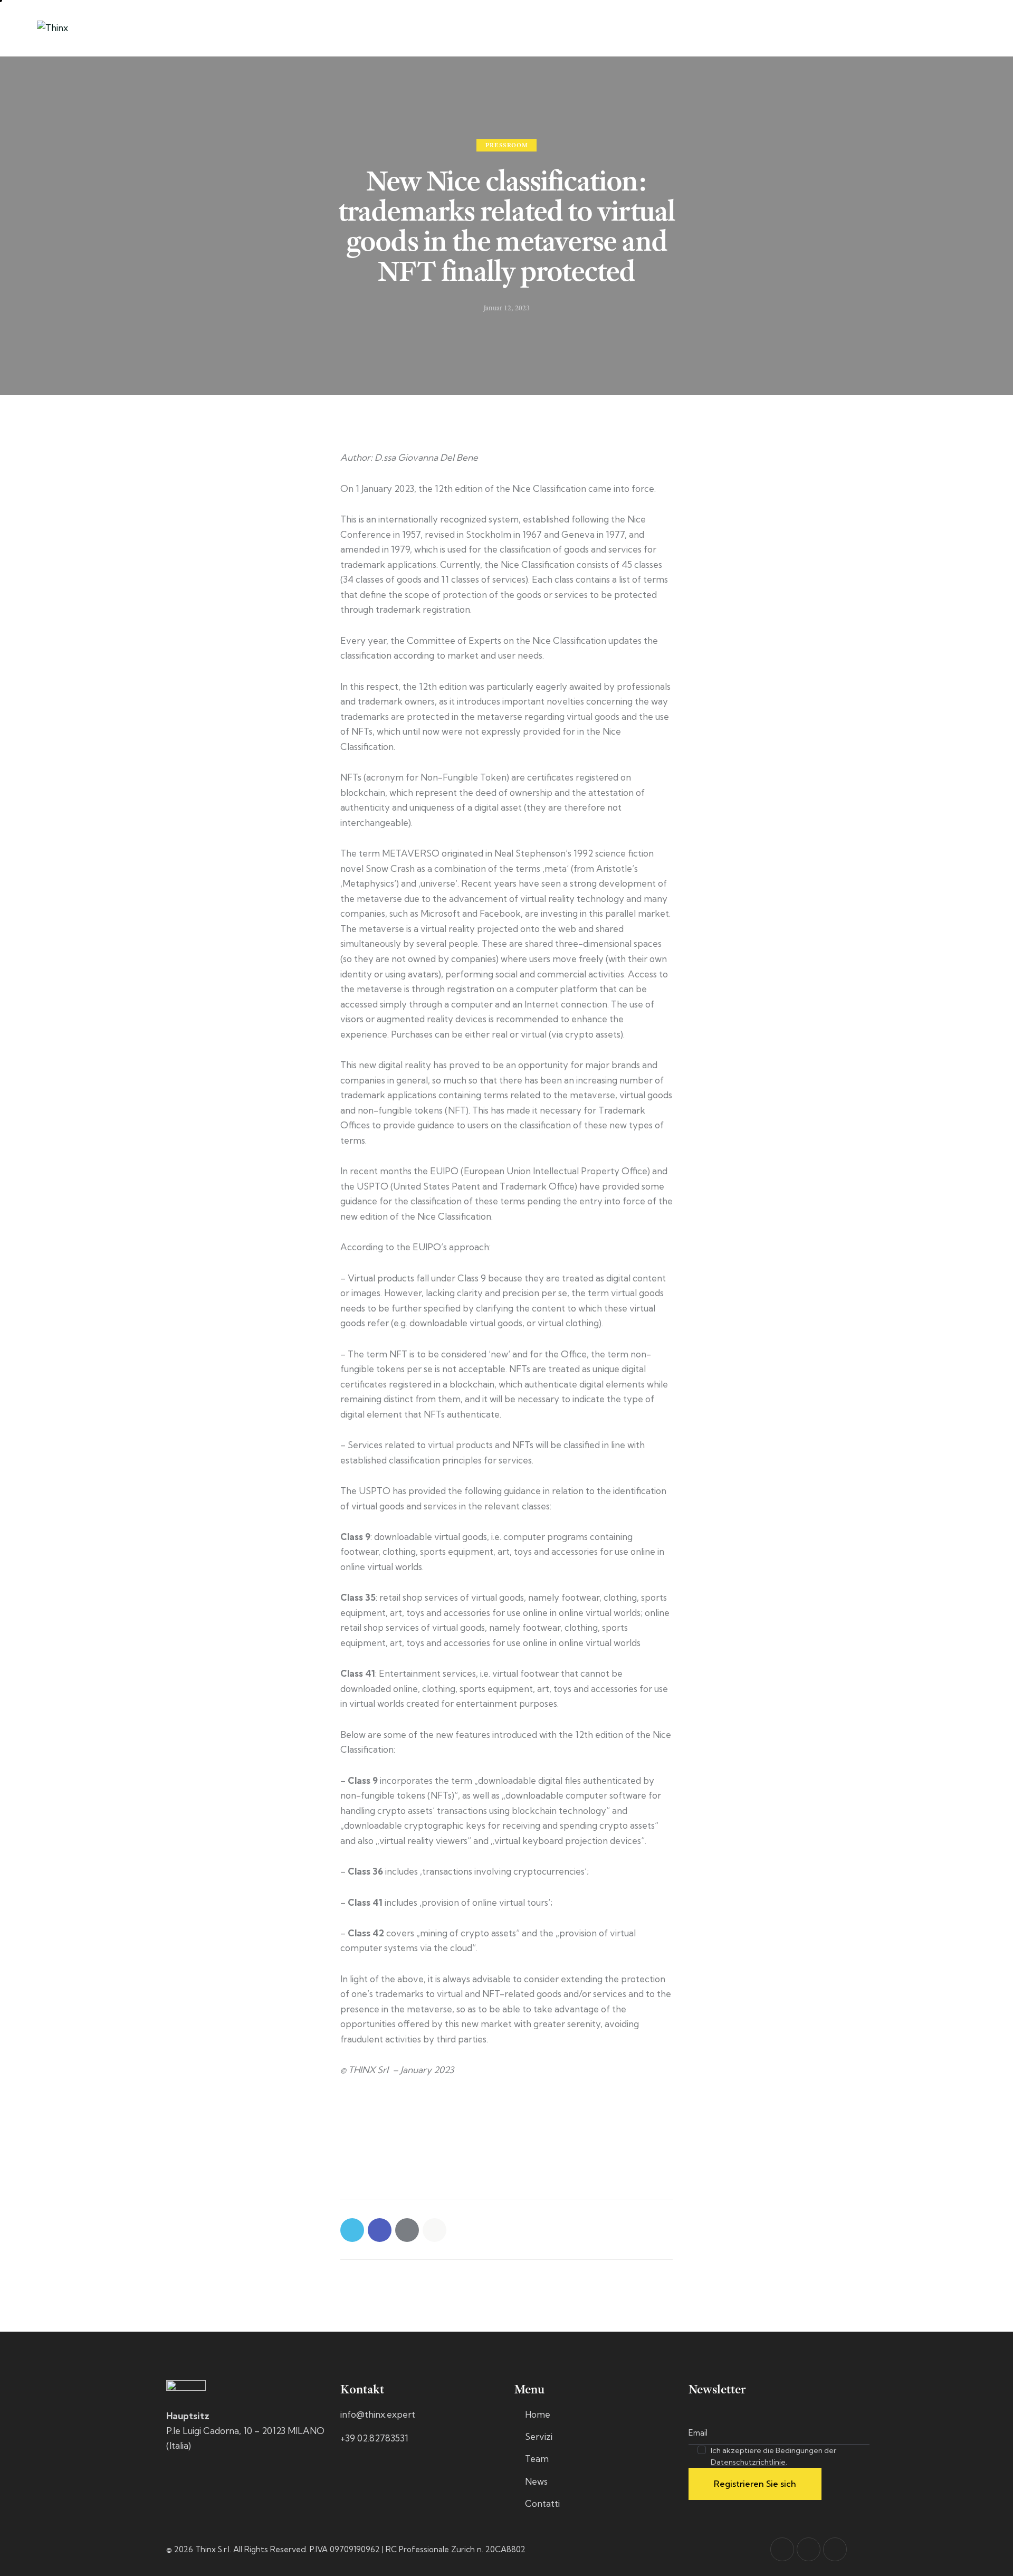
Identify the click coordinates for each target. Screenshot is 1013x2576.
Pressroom (506, 146)
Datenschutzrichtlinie (748, 2462)
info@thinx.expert (378, 2414)
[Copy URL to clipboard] (434, 2230)
